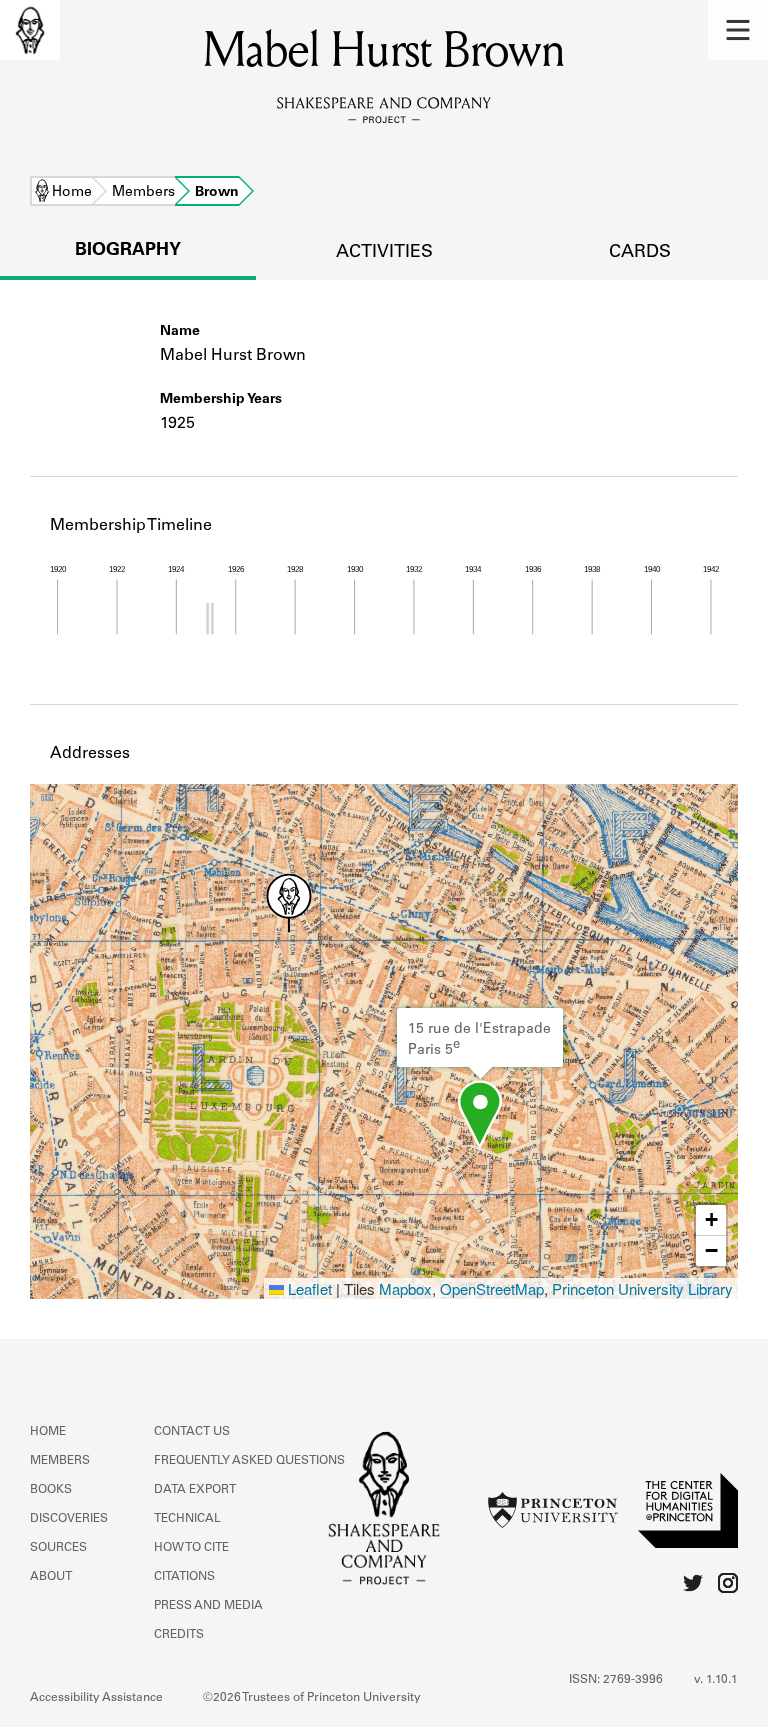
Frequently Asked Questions (249, 1461)
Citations (184, 1577)
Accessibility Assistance (96, 1698)
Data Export (195, 1490)
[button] (738, 30)
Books (51, 1490)
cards (640, 253)
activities (384, 253)
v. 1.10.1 (716, 1680)
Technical (187, 1519)
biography (128, 251)
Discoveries (69, 1519)
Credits (179, 1635)
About (51, 1577)
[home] (30, 30)
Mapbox (405, 1288)
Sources (58, 1548)
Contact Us (192, 1432)
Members (143, 193)
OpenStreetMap (492, 1288)
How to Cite (191, 1548)
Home (72, 193)
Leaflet (308, 1288)
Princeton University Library (642, 1288)
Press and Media (208, 1606)
